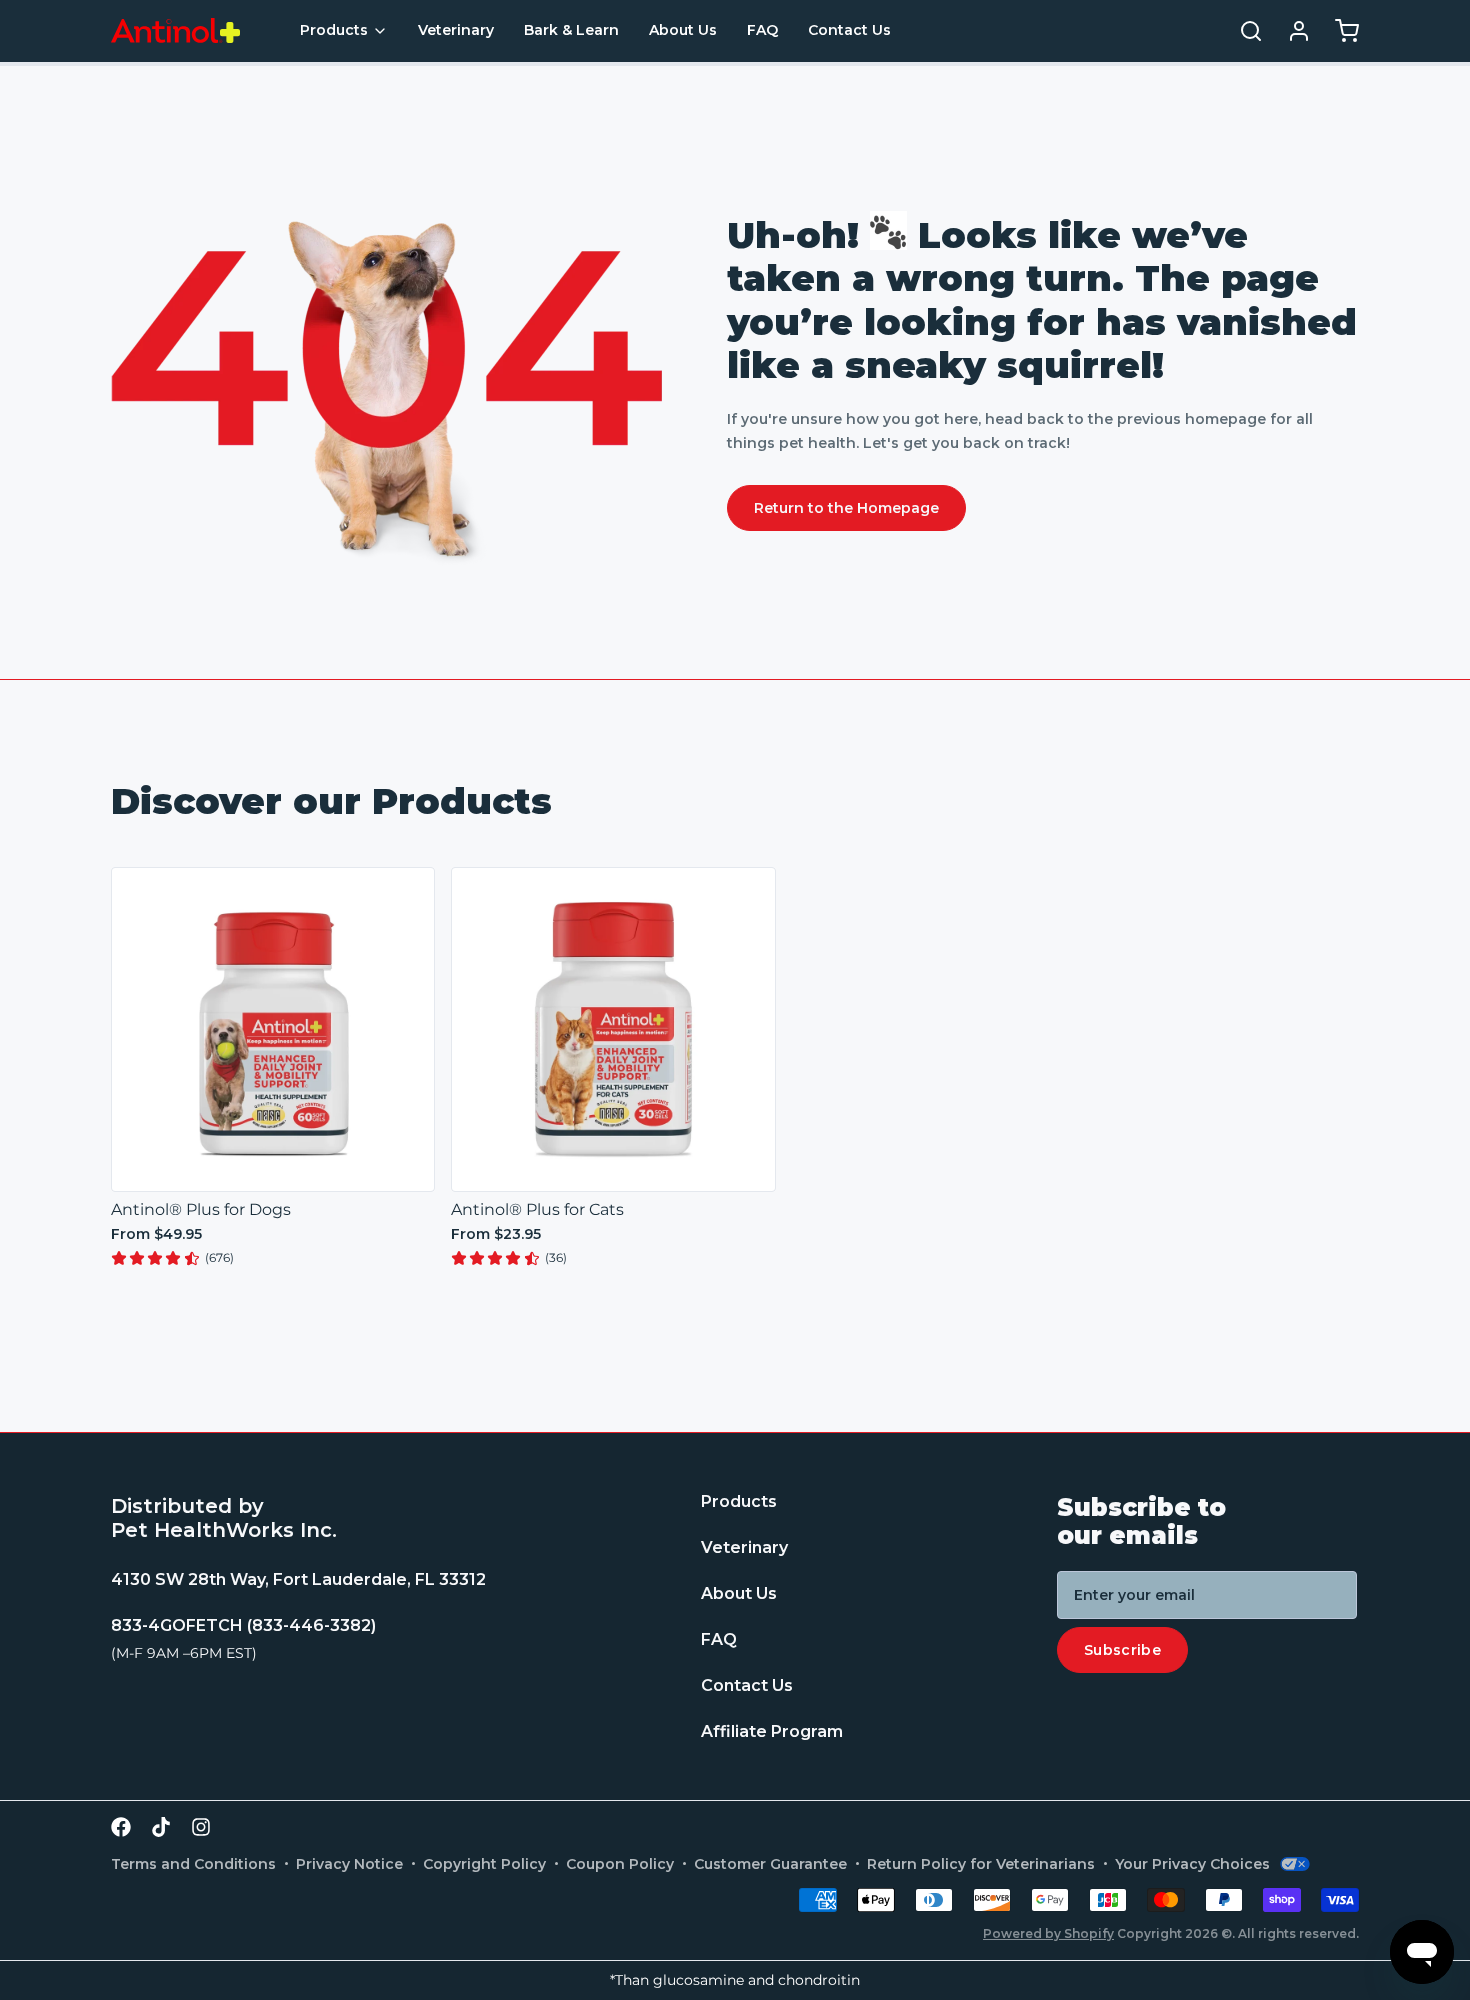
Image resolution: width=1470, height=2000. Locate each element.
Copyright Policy (484, 1864)
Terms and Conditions (193, 1864)
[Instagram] (201, 1827)
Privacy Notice (349, 1864)
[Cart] (1339, 31)
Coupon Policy (620, 1864)
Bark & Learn (571, 30)
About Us (683, 30)
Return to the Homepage (846, 508)
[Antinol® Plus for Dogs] (273, 1029)
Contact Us (849, 30)
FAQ (762, 30)
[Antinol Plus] (175, 30)
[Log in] (1291, 31)
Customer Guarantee (770, 1864)
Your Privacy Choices (1192, 1864)
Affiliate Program (772, 1732)
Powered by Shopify (1048, 1933)
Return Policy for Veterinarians (981, 1864)
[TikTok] (161, 1827)
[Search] (1243, 31)
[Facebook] (121, 1827)
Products (334, 30)
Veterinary (456, 30)
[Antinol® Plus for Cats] (613, 1029)
